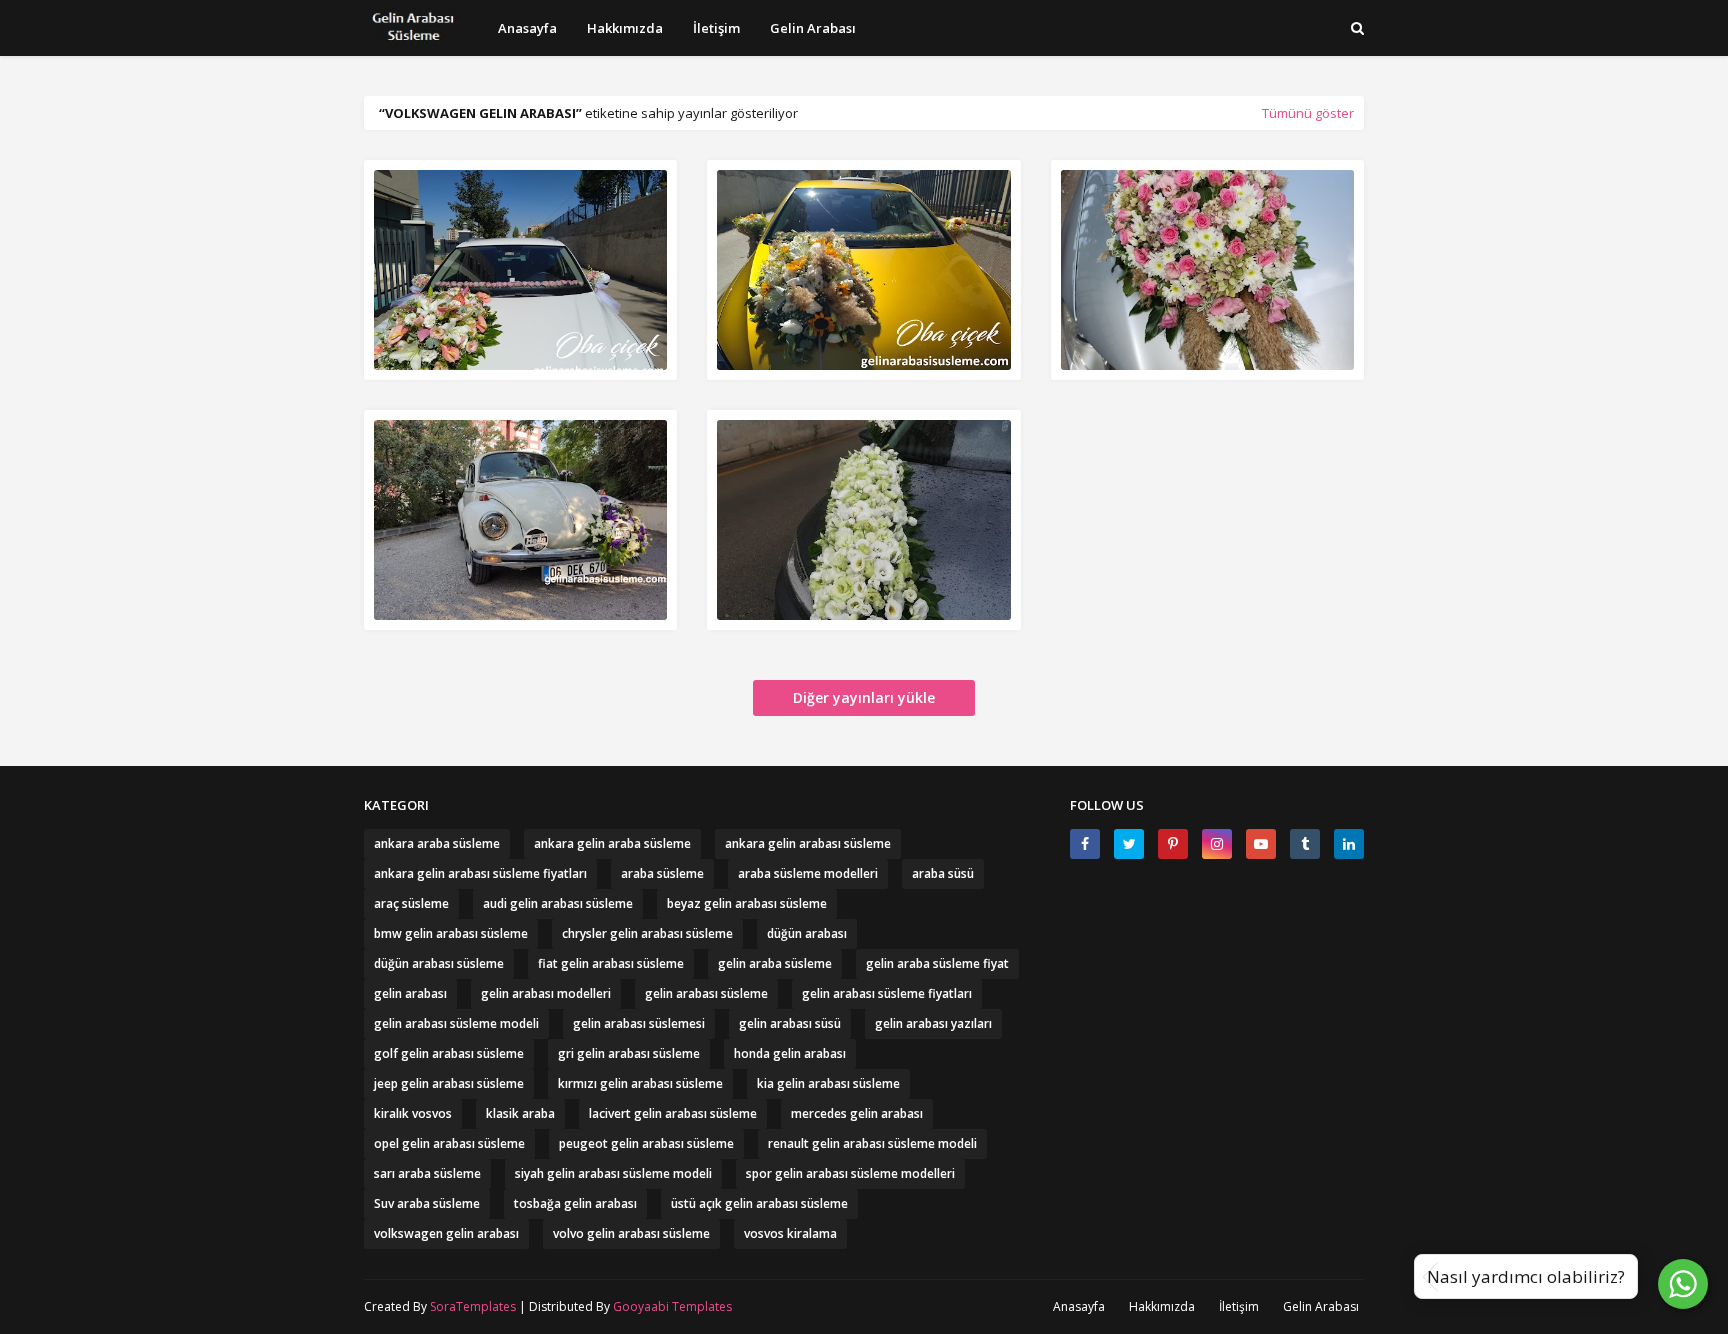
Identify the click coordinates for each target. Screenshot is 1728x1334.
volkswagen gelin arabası (446, 1233)
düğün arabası (807, 933)
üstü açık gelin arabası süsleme (759, 1203)
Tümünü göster (1308, 113)
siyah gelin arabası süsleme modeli (613, 1173)
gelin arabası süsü (790, 1023)
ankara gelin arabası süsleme (808, 843)
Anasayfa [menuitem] (527, 28)
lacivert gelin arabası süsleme (673, 1113)
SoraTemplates (473, 1306)
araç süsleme (411, 903)
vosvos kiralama (790, 1233)
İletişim (1239, 1306)
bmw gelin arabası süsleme (451, 933)
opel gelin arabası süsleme (449, 1143)
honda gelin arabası (790, 1053)
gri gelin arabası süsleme (629, 1053)
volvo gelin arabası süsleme (631, 1233)
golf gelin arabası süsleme (449, 1053)
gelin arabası (410, 993)
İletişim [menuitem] (716, 28)
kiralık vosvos (413, 1113)
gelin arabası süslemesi (639, 1023)
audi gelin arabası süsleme (558, 903)
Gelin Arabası (1321, 1306)
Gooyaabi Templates (672, 1306)
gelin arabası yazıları (933, 1023)
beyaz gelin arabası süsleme (747, 903)
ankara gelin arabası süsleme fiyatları (480, 873)
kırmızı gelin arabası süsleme (640, 1083)
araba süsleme (662, 873)
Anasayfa (1079, 1306)
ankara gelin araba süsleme (612, 843)
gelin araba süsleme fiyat (937, 963)
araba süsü (943, 873)
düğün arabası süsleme (439, 963)
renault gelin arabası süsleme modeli (872, 1143)
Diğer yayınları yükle (864, 697)
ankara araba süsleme (437, 843)
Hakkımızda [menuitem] (625, 28)
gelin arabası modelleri (546, 993)
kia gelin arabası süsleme (828, 1083)
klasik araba (520, 1113)
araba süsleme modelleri (808, 873)
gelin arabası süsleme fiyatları (887, 993)
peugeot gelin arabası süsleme (646, 1143)
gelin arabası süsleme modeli (456, 1023)
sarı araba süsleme (427, 1173)
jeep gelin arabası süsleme (449, 1083)
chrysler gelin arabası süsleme (647, 933)
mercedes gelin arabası (857, 1113)
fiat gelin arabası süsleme (611, 963)
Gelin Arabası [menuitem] (813, 28)
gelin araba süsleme (775, 963)
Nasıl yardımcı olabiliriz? (1526, 1276)
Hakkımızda (1162, 1306)
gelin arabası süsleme (706, 993)
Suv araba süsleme (427, 1203)
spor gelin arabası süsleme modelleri (850, 1173)
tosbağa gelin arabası (575, 1203)
